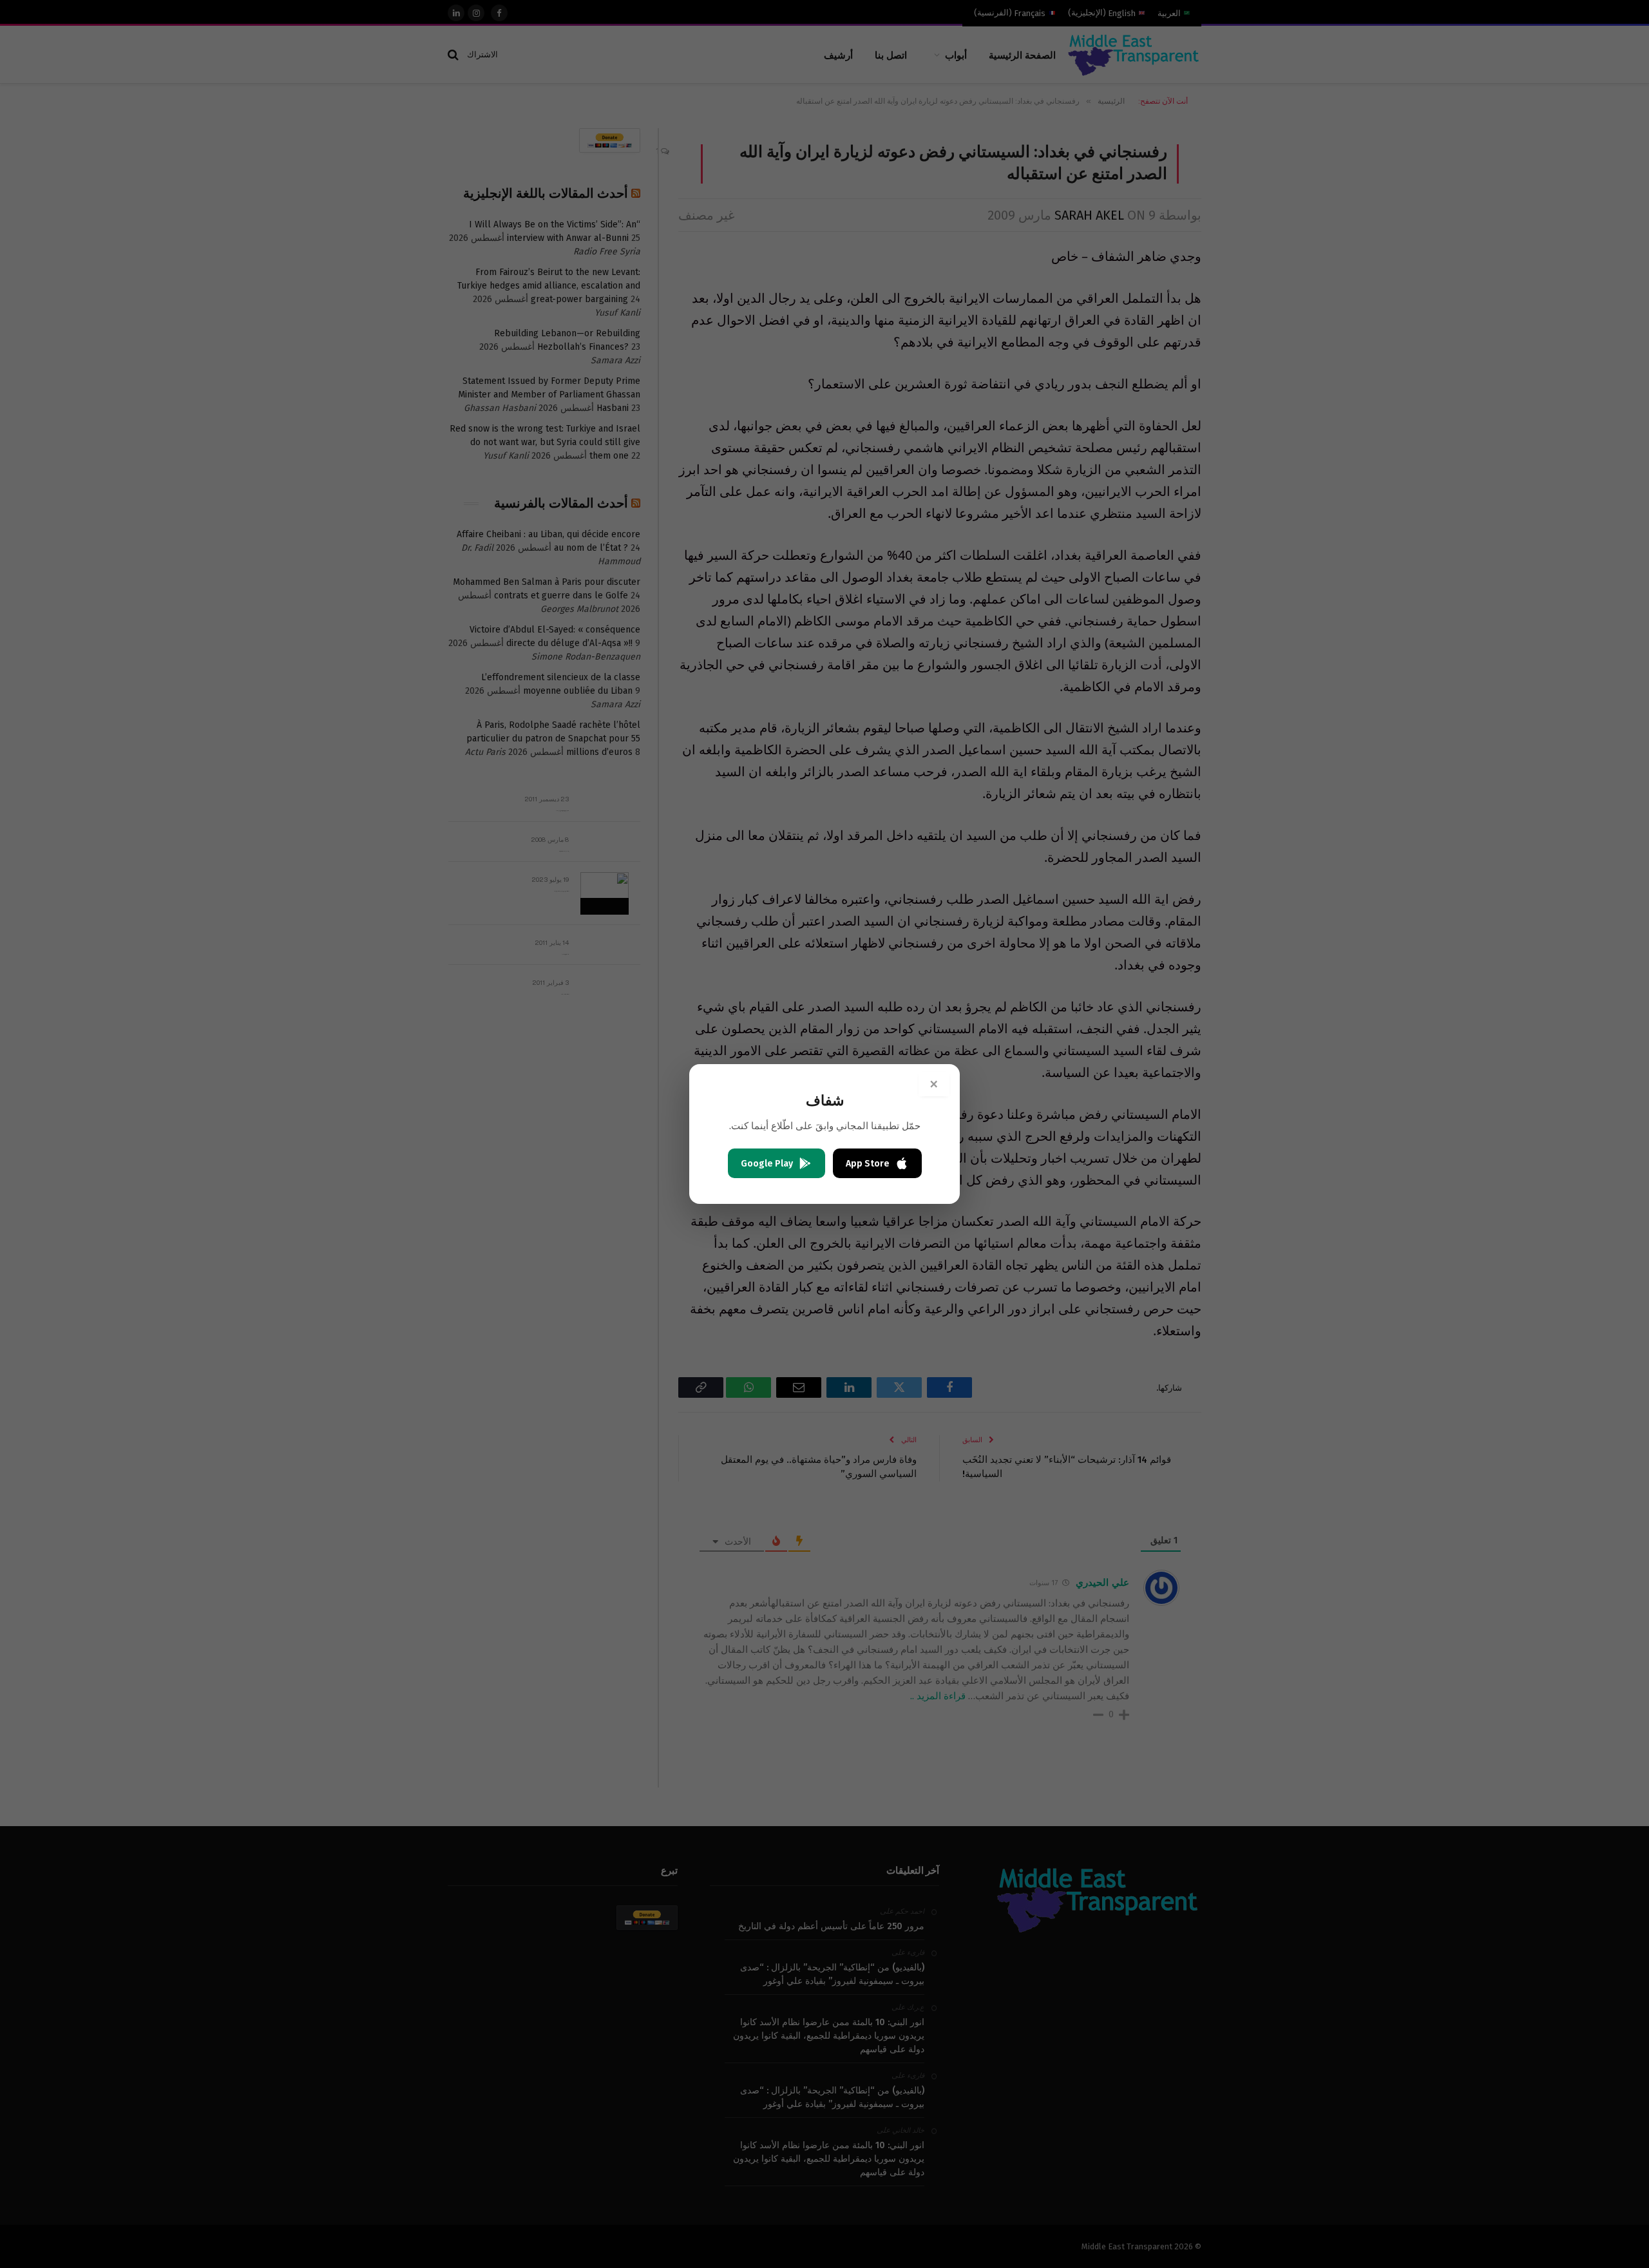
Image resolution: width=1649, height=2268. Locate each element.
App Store (868, 1164)
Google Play (767, 1164)
